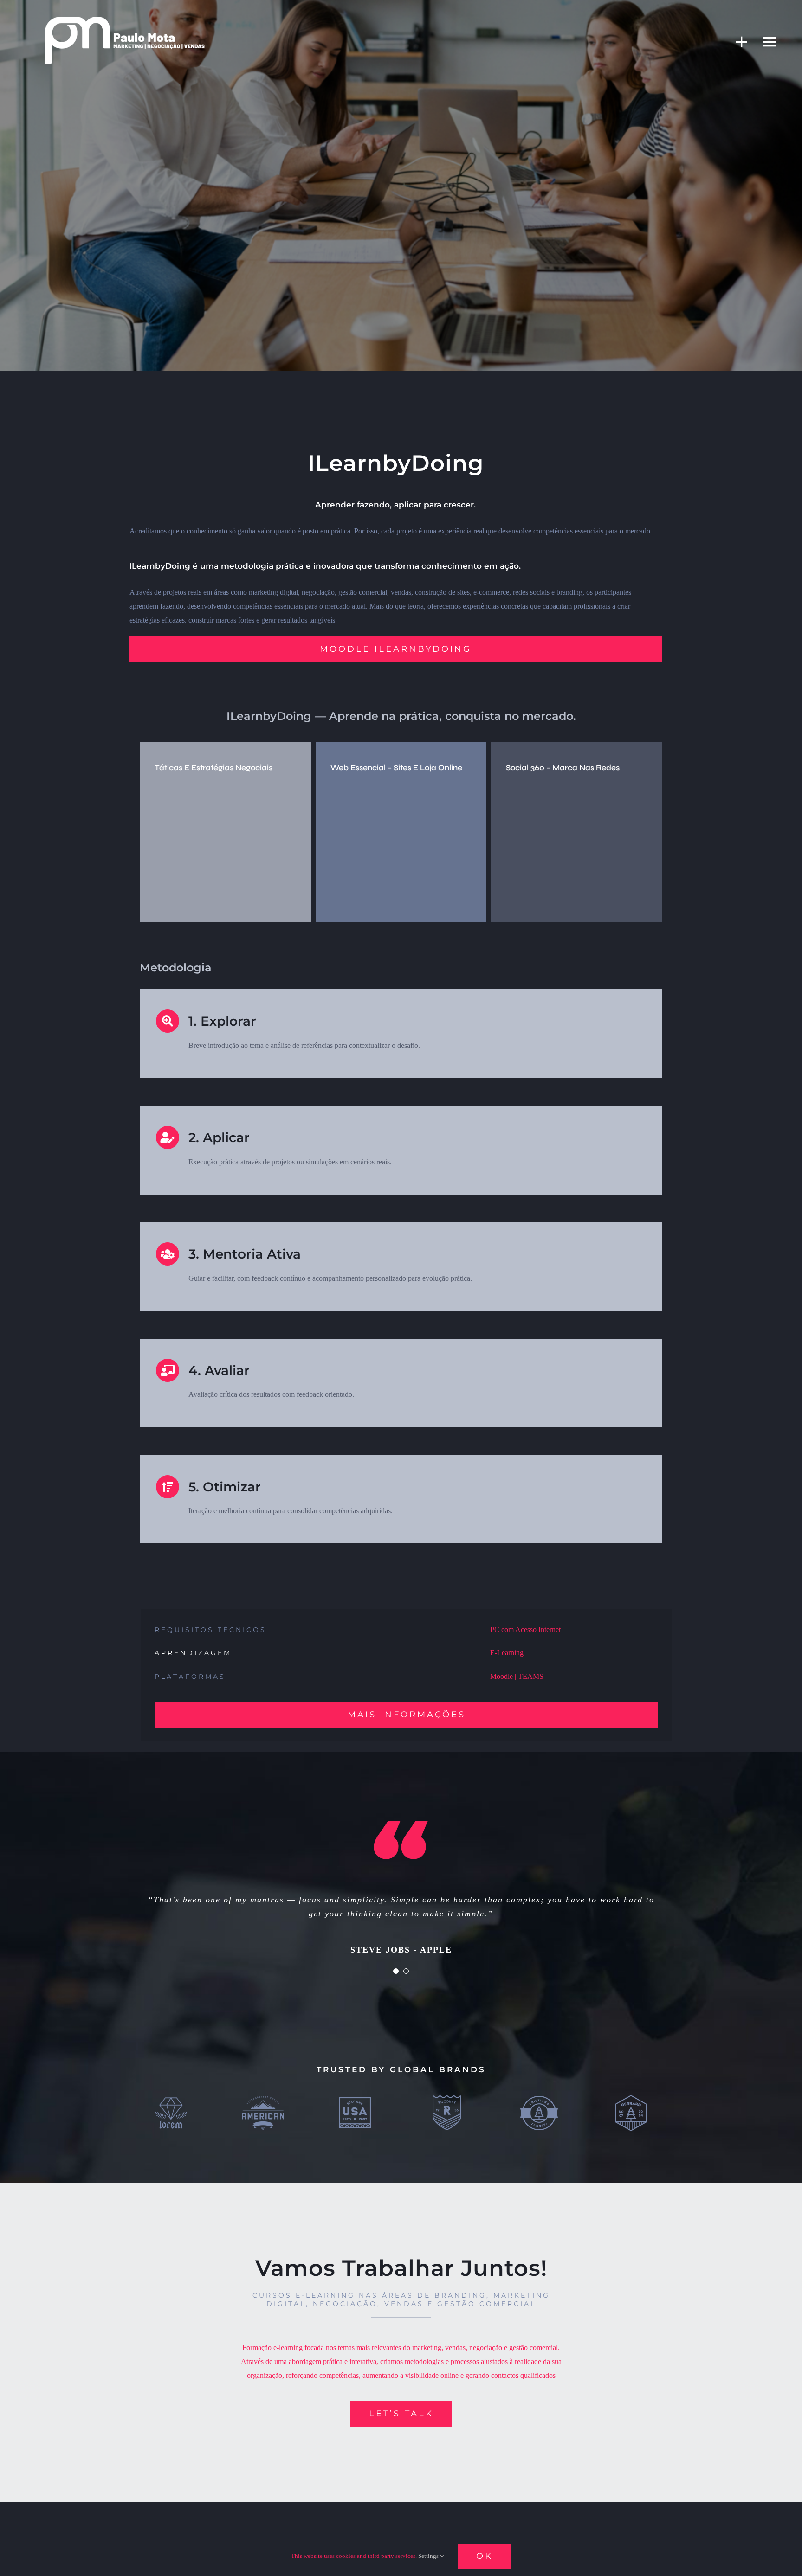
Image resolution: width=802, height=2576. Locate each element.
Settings (429, 2556)
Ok (485, 2556)
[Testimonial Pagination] (396, 1971)
